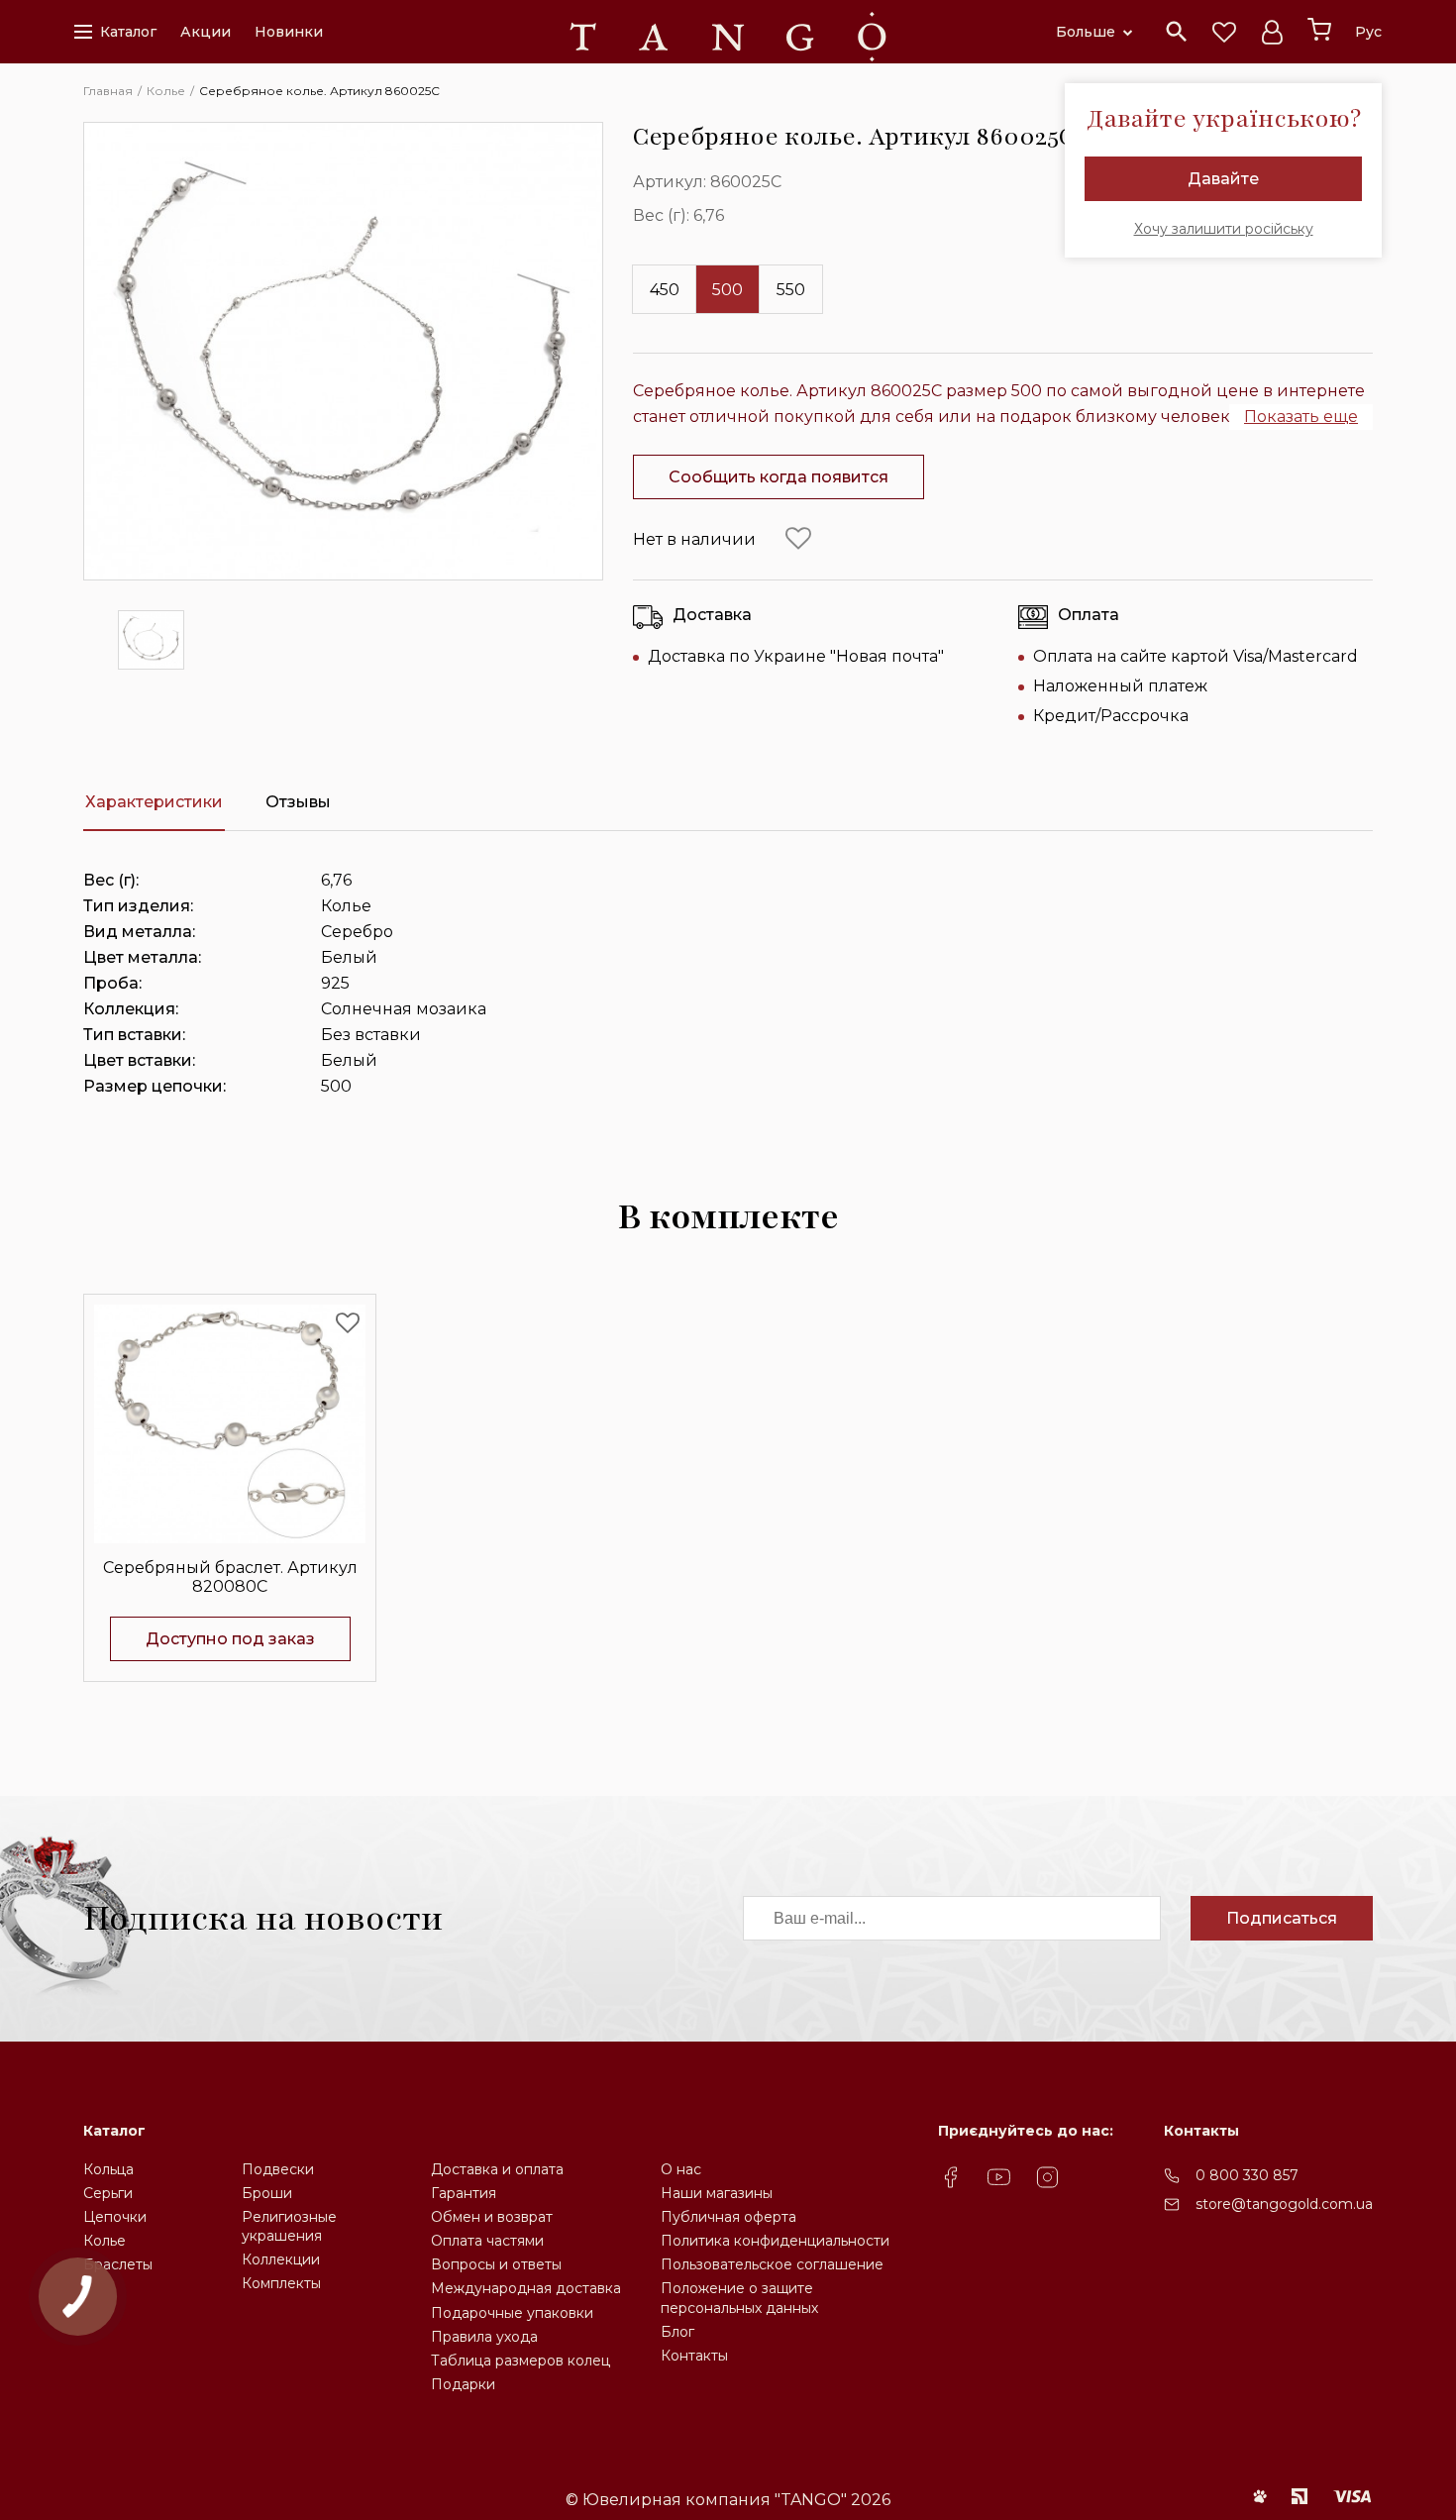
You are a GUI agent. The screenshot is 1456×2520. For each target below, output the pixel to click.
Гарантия (464, 2193)
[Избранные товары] (1224, 32)
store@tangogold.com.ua (1284, 2204)
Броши (267, 2193)
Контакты (694, 2356)
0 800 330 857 (1247, 2175)
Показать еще (1301, 417)
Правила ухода (484, 2337)
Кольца (108, 2169)
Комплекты (281, 2283)
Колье (104, 2241)
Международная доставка (526, 2288)
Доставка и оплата (497, 2169)
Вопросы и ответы (496, 2264)
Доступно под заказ (230, 1639)
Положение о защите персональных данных (739, 2298)
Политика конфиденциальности (775, 2241)
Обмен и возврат (492, 2217)
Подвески (278, 2169)
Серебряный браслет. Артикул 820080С (230, 1577)
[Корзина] (1319, 30)
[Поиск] (1177, 32)
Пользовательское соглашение (772, 2264)
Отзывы (298, 802)
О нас (681, 2169)
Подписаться (1282, 1918)
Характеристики (154, 802)
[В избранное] (798, 539)
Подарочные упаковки (512, 2313)
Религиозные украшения (289, 2226)
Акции (206, 32)
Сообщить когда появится (779, 477)
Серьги (108, 2193)
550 (791, 290)
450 (665, 290)
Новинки (289, 32)
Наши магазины (717, 2193)
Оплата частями (487, 2241)
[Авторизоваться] (1272, 32)
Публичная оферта (728, 2217)
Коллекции (281, 2259)
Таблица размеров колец (520, 2361)
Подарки (463, 2384)
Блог (677, 2332)
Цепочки (115, 2217)
